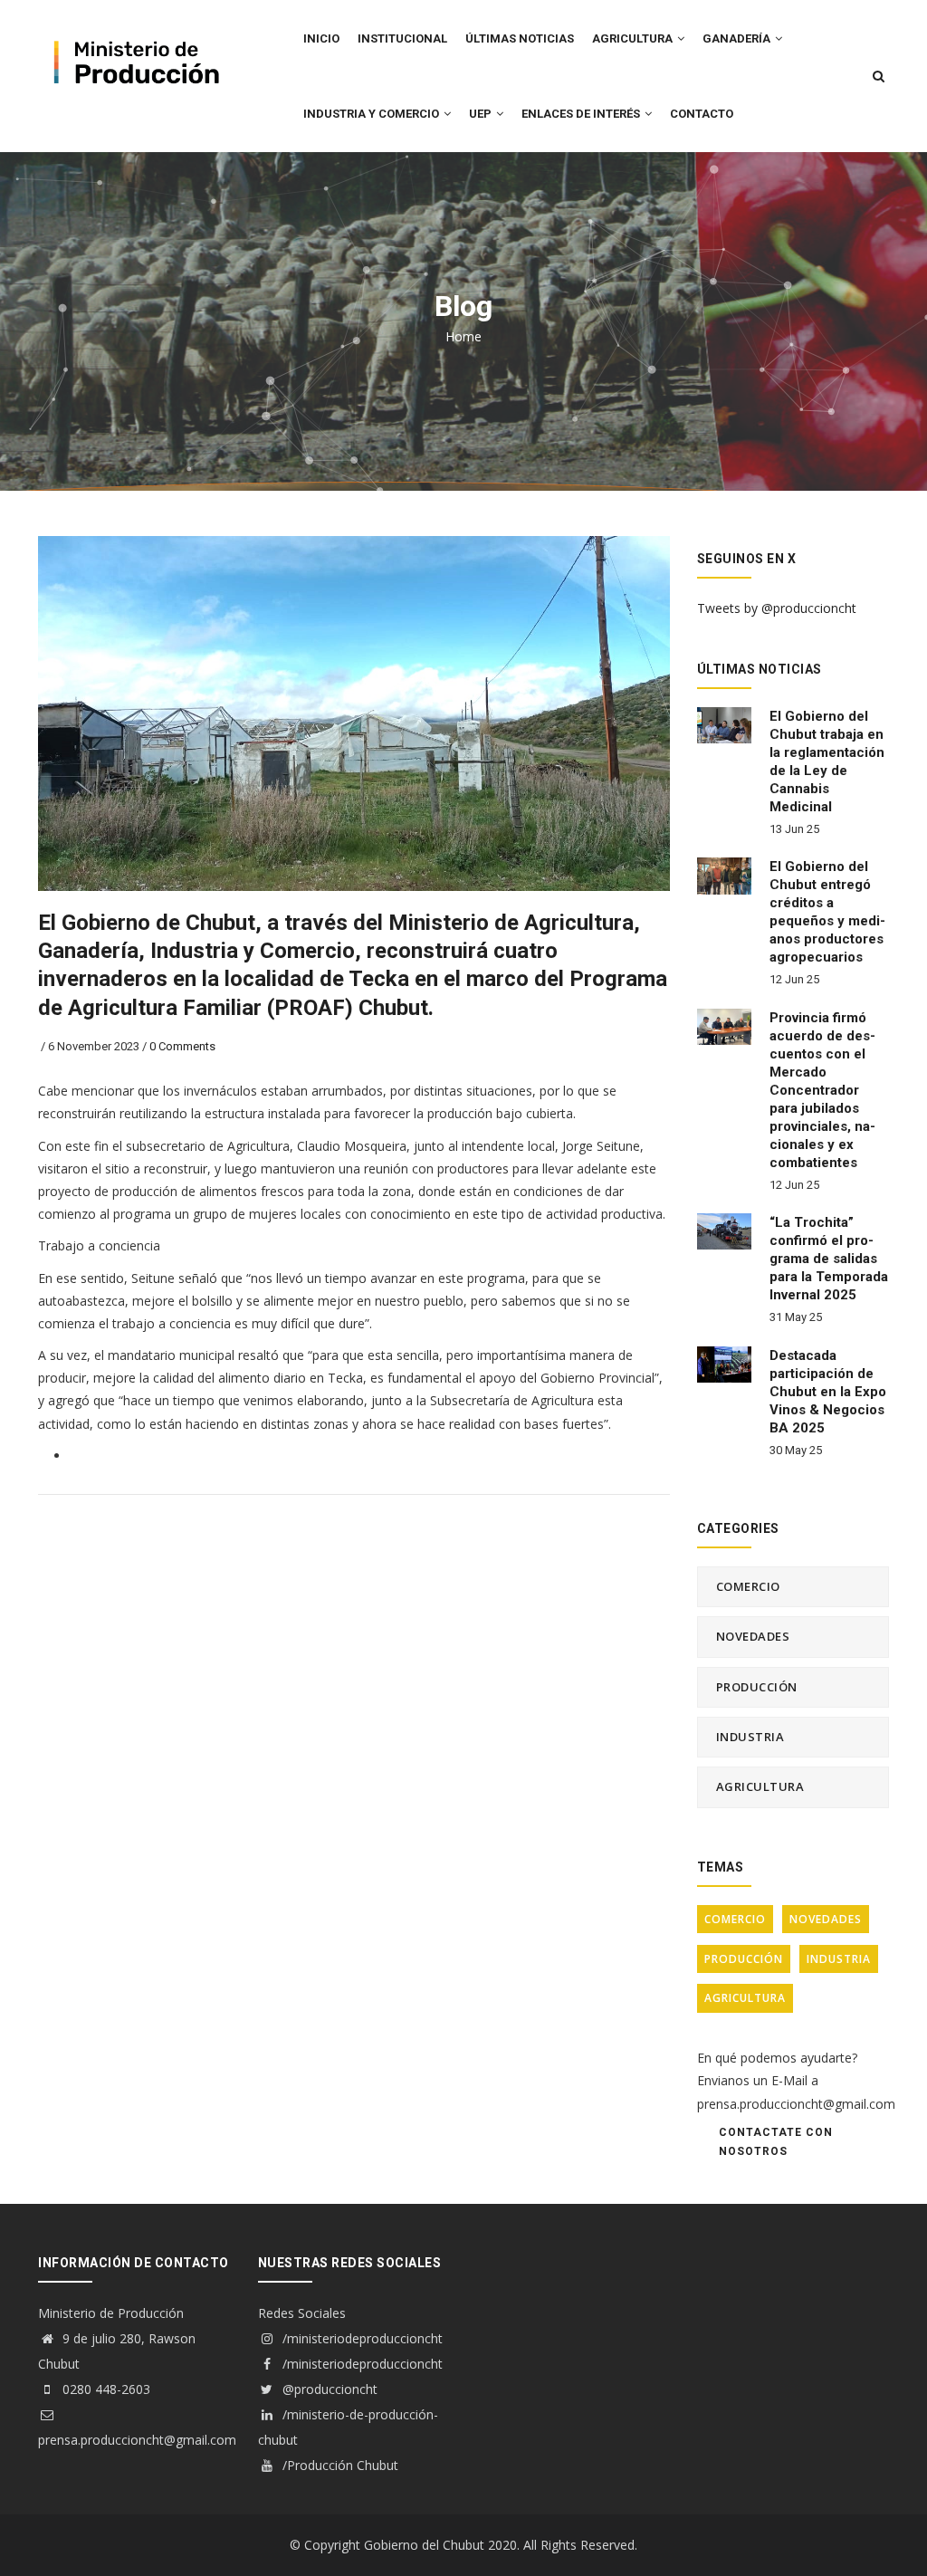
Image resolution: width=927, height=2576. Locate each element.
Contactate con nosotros (776, 2142)
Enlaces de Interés (582, 114)
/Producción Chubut (339, 2465)
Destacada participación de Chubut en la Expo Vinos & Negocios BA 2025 (828, 1392)
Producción (757, 1687)
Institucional (402, 38)
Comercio (748, 1586)
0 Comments (182, 1046)
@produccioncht (328, 2389)
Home (463, 336)
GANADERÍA (738, 38)
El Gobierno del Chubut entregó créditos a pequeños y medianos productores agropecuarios (827, 912)
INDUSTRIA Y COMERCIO (373, 114)
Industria (750, 1737)
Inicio (321, 38)
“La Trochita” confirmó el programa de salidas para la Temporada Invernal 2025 (829, 1259)
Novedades (753, 1636)
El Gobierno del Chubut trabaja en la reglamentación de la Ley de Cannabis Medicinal (827, 761)
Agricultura (760, 1786)
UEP (482, 114)
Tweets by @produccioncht (777, 608)
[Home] (134, 37)
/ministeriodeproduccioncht (361, 2338)
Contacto (702, 114)
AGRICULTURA (634, 38)
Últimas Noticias (520, 38)
